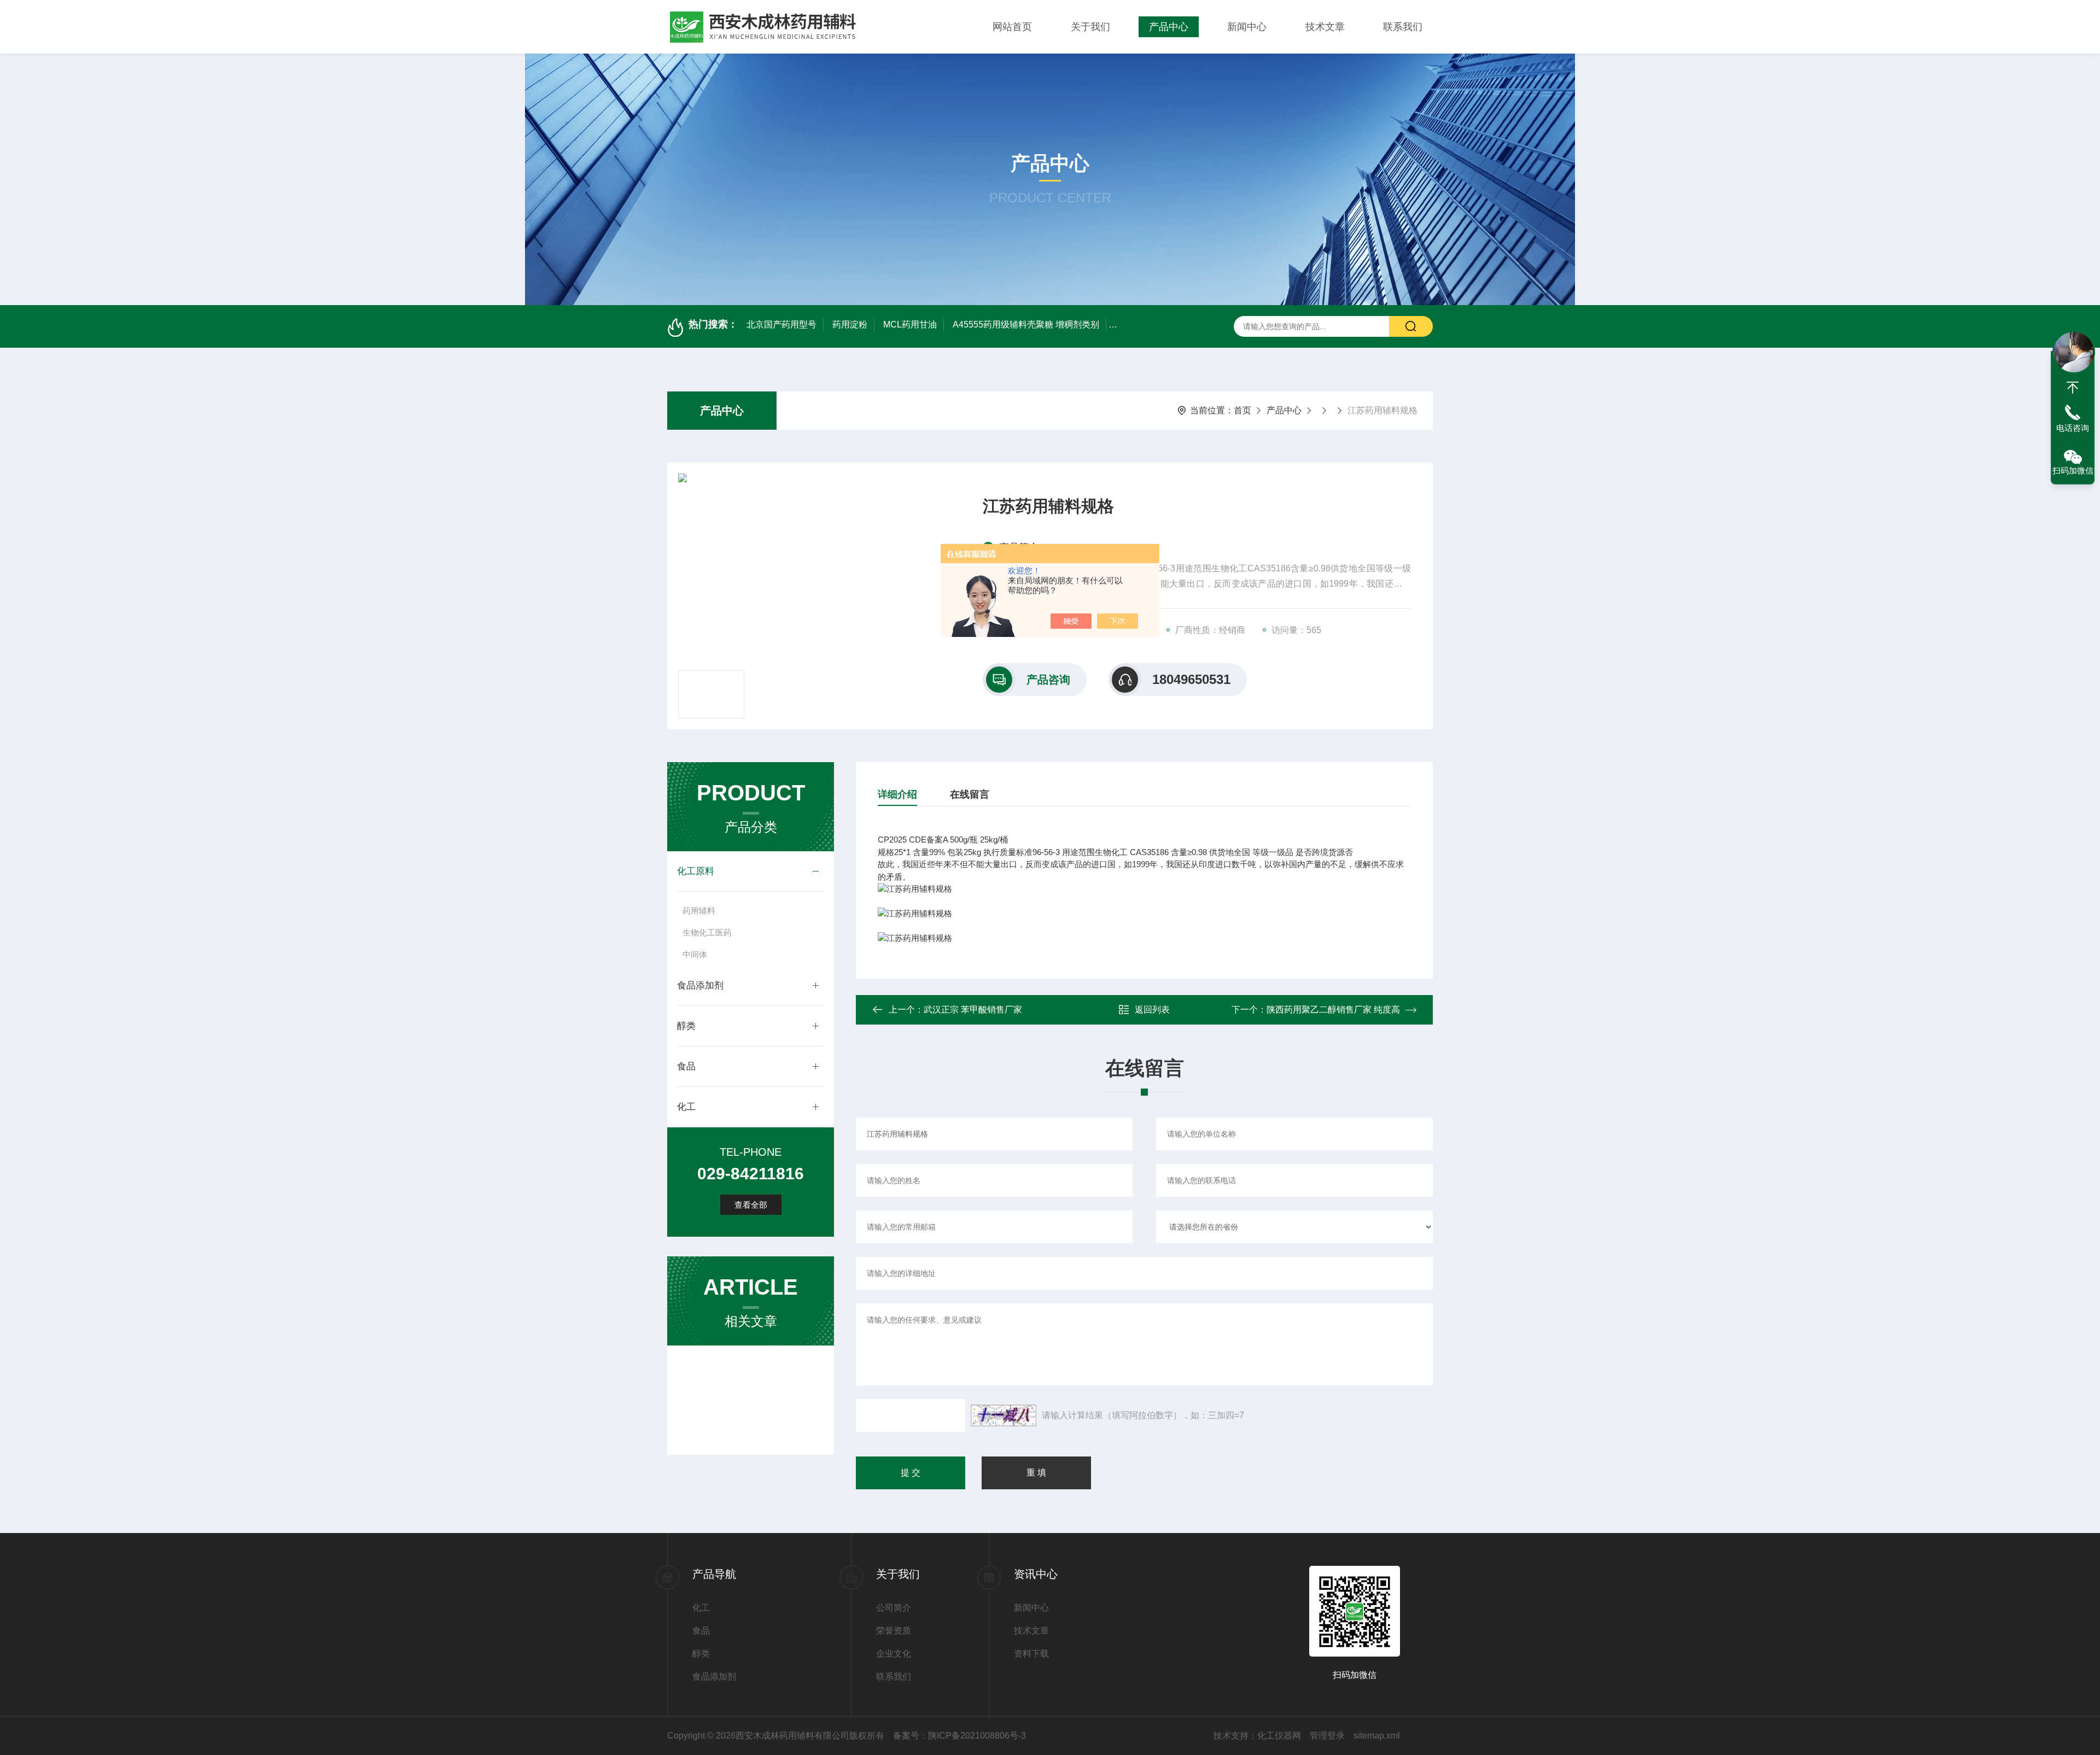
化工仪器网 (1279, 1736)
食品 (686, 1066)
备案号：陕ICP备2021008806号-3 (959, 1736)
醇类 (686, 1026)
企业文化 (894, 1654)
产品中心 (1169, 27)
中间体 (695, 954)
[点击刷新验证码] (1004, 1415)
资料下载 (1031, 1654)
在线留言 (970, 794)
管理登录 (1327, 1736)
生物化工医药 (707, 932)
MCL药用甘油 (910, 324)
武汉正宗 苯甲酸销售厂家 (973, 1010)
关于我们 (1090, 27)
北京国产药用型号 (781, 324)
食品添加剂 (700, 985)
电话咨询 (2073, 428)
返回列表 (1152, 1010)
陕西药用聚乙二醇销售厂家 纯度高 (1333, 1010)
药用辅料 (699, 911)
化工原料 (696, 871)
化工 (686, 1107)
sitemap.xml (1377, 1736)
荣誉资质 (894, 1631)
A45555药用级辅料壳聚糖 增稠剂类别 (1026, 324)
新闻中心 (1247, 27)
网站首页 (1012, 27)
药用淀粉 (850, 324)
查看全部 (751, 1205)
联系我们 (1403, 27)
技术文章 (1325, 27)
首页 (1242, 410)
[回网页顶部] (2073, 388)
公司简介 (894, 1608)
